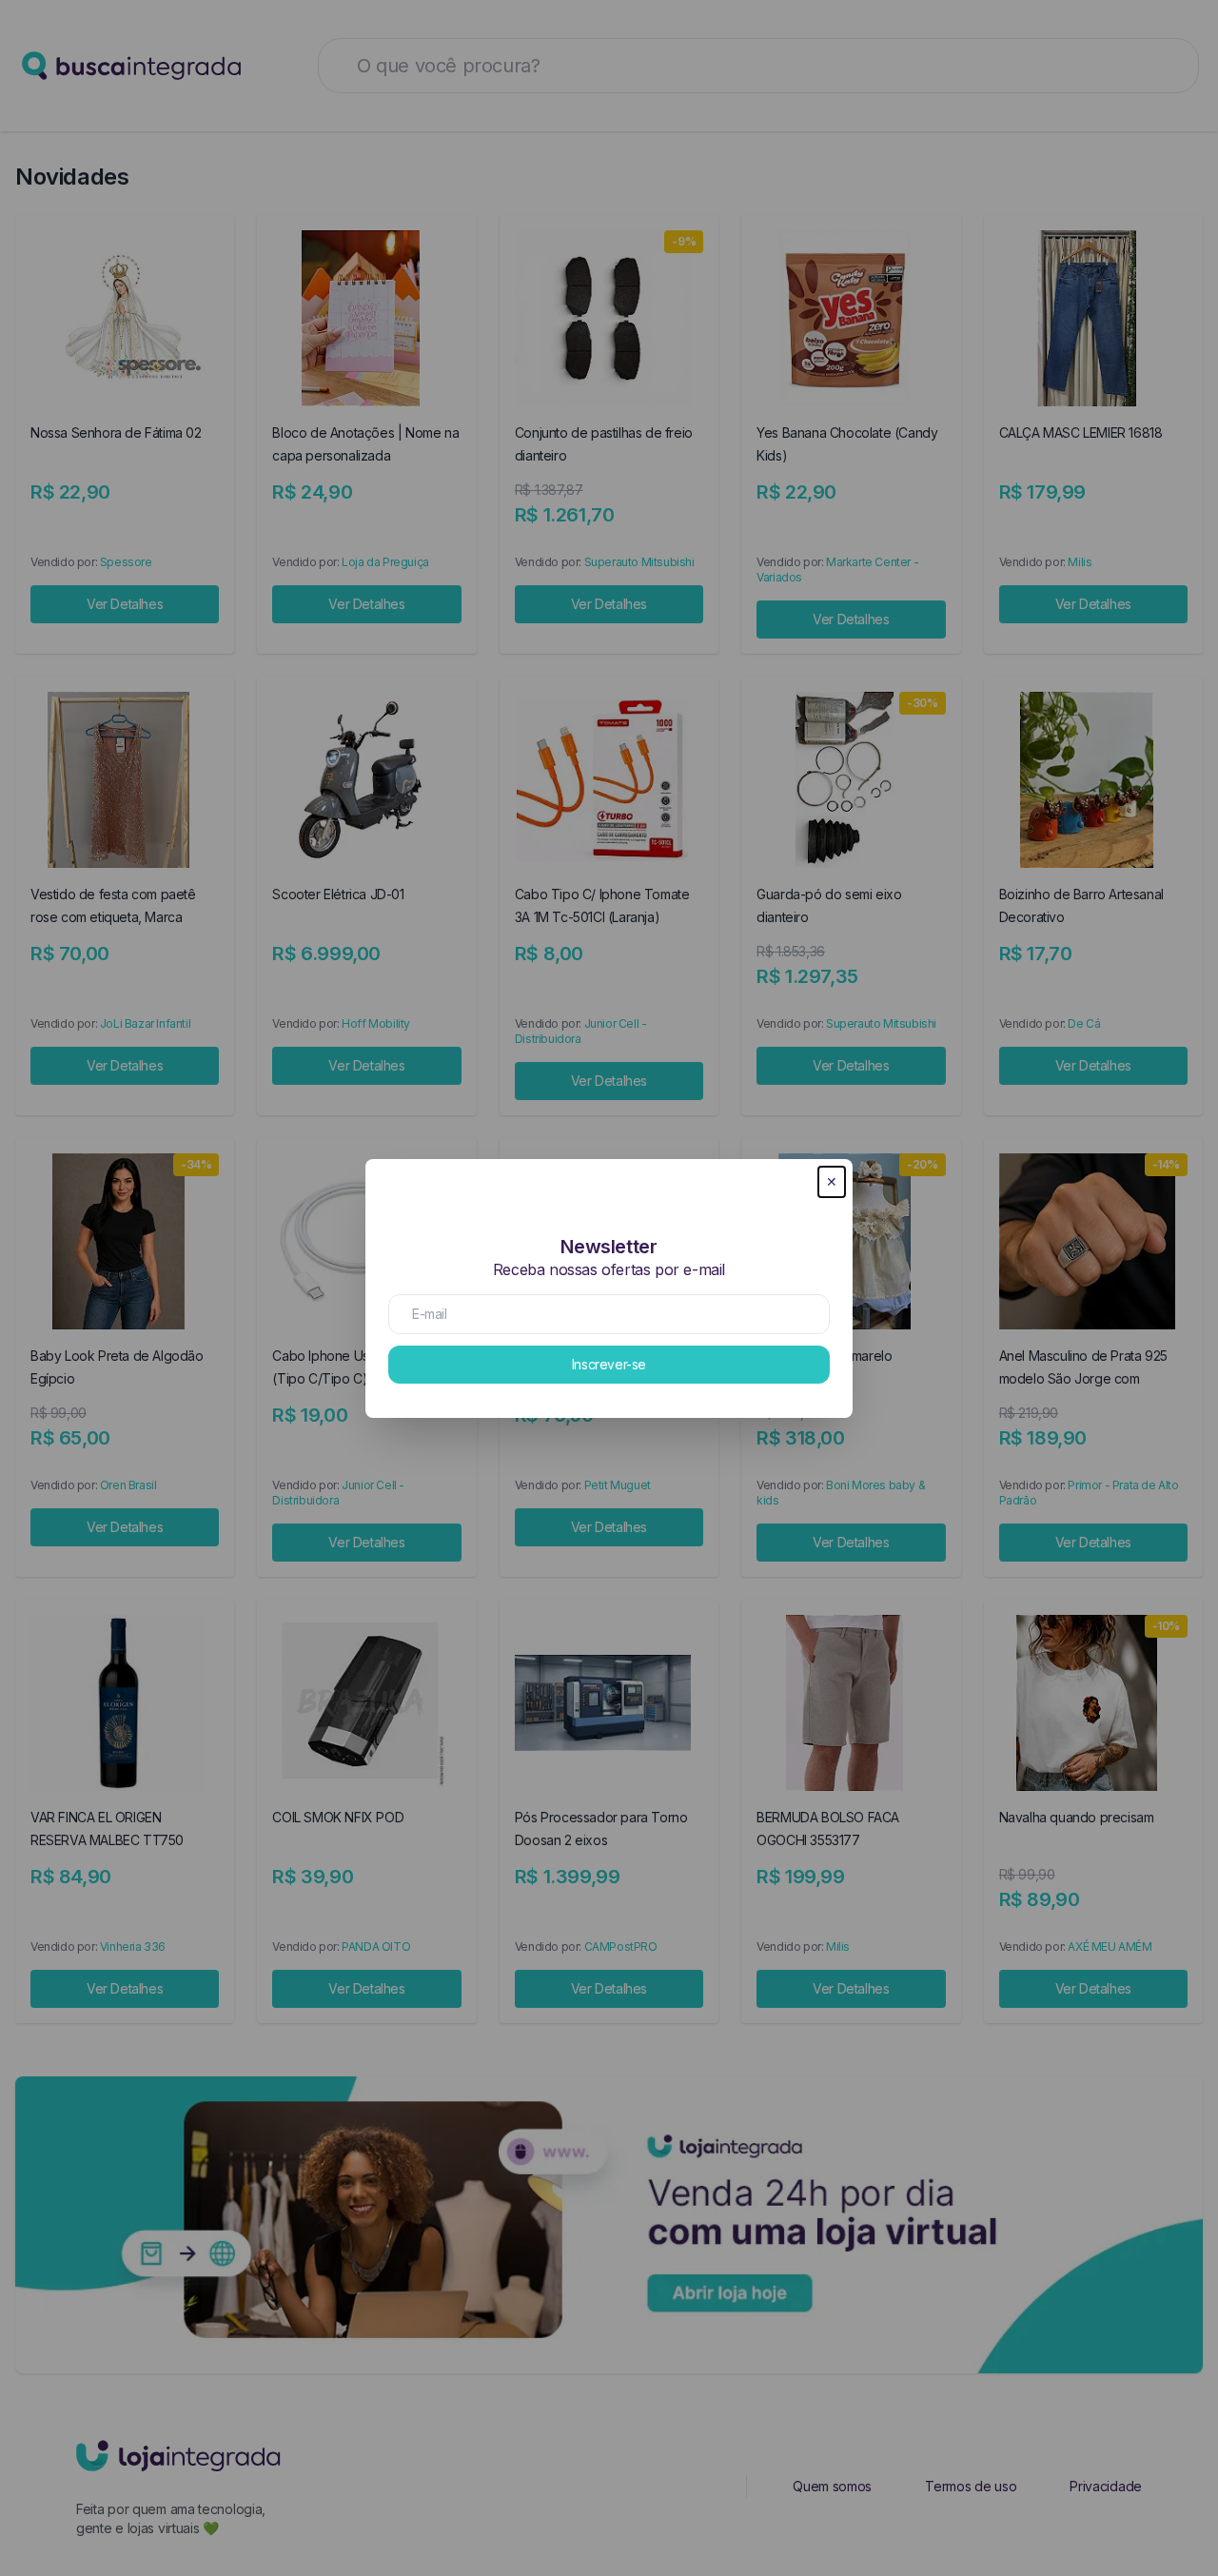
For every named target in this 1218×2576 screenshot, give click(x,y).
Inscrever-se (609, 1364)
